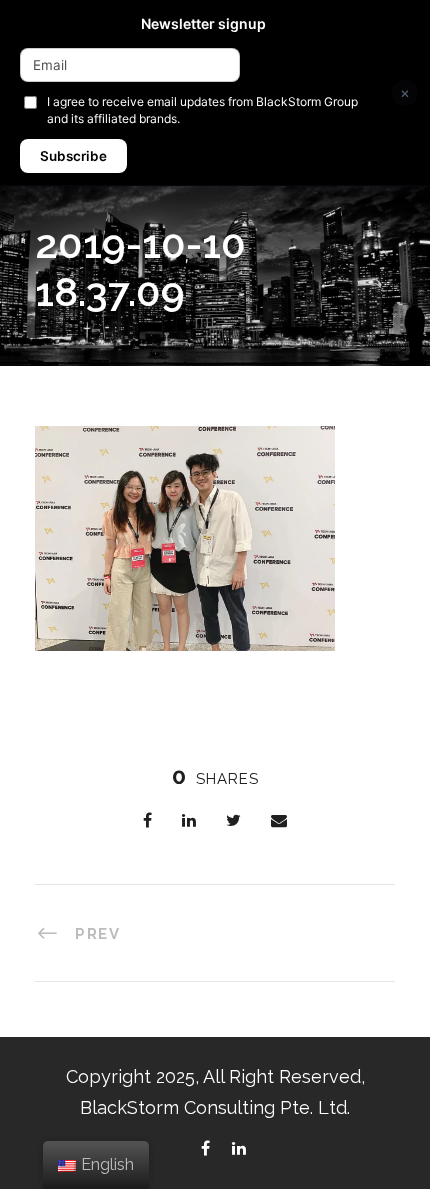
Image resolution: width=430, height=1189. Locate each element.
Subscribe (73, 156)
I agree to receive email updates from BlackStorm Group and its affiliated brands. (202, 110)
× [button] (405, 92)
